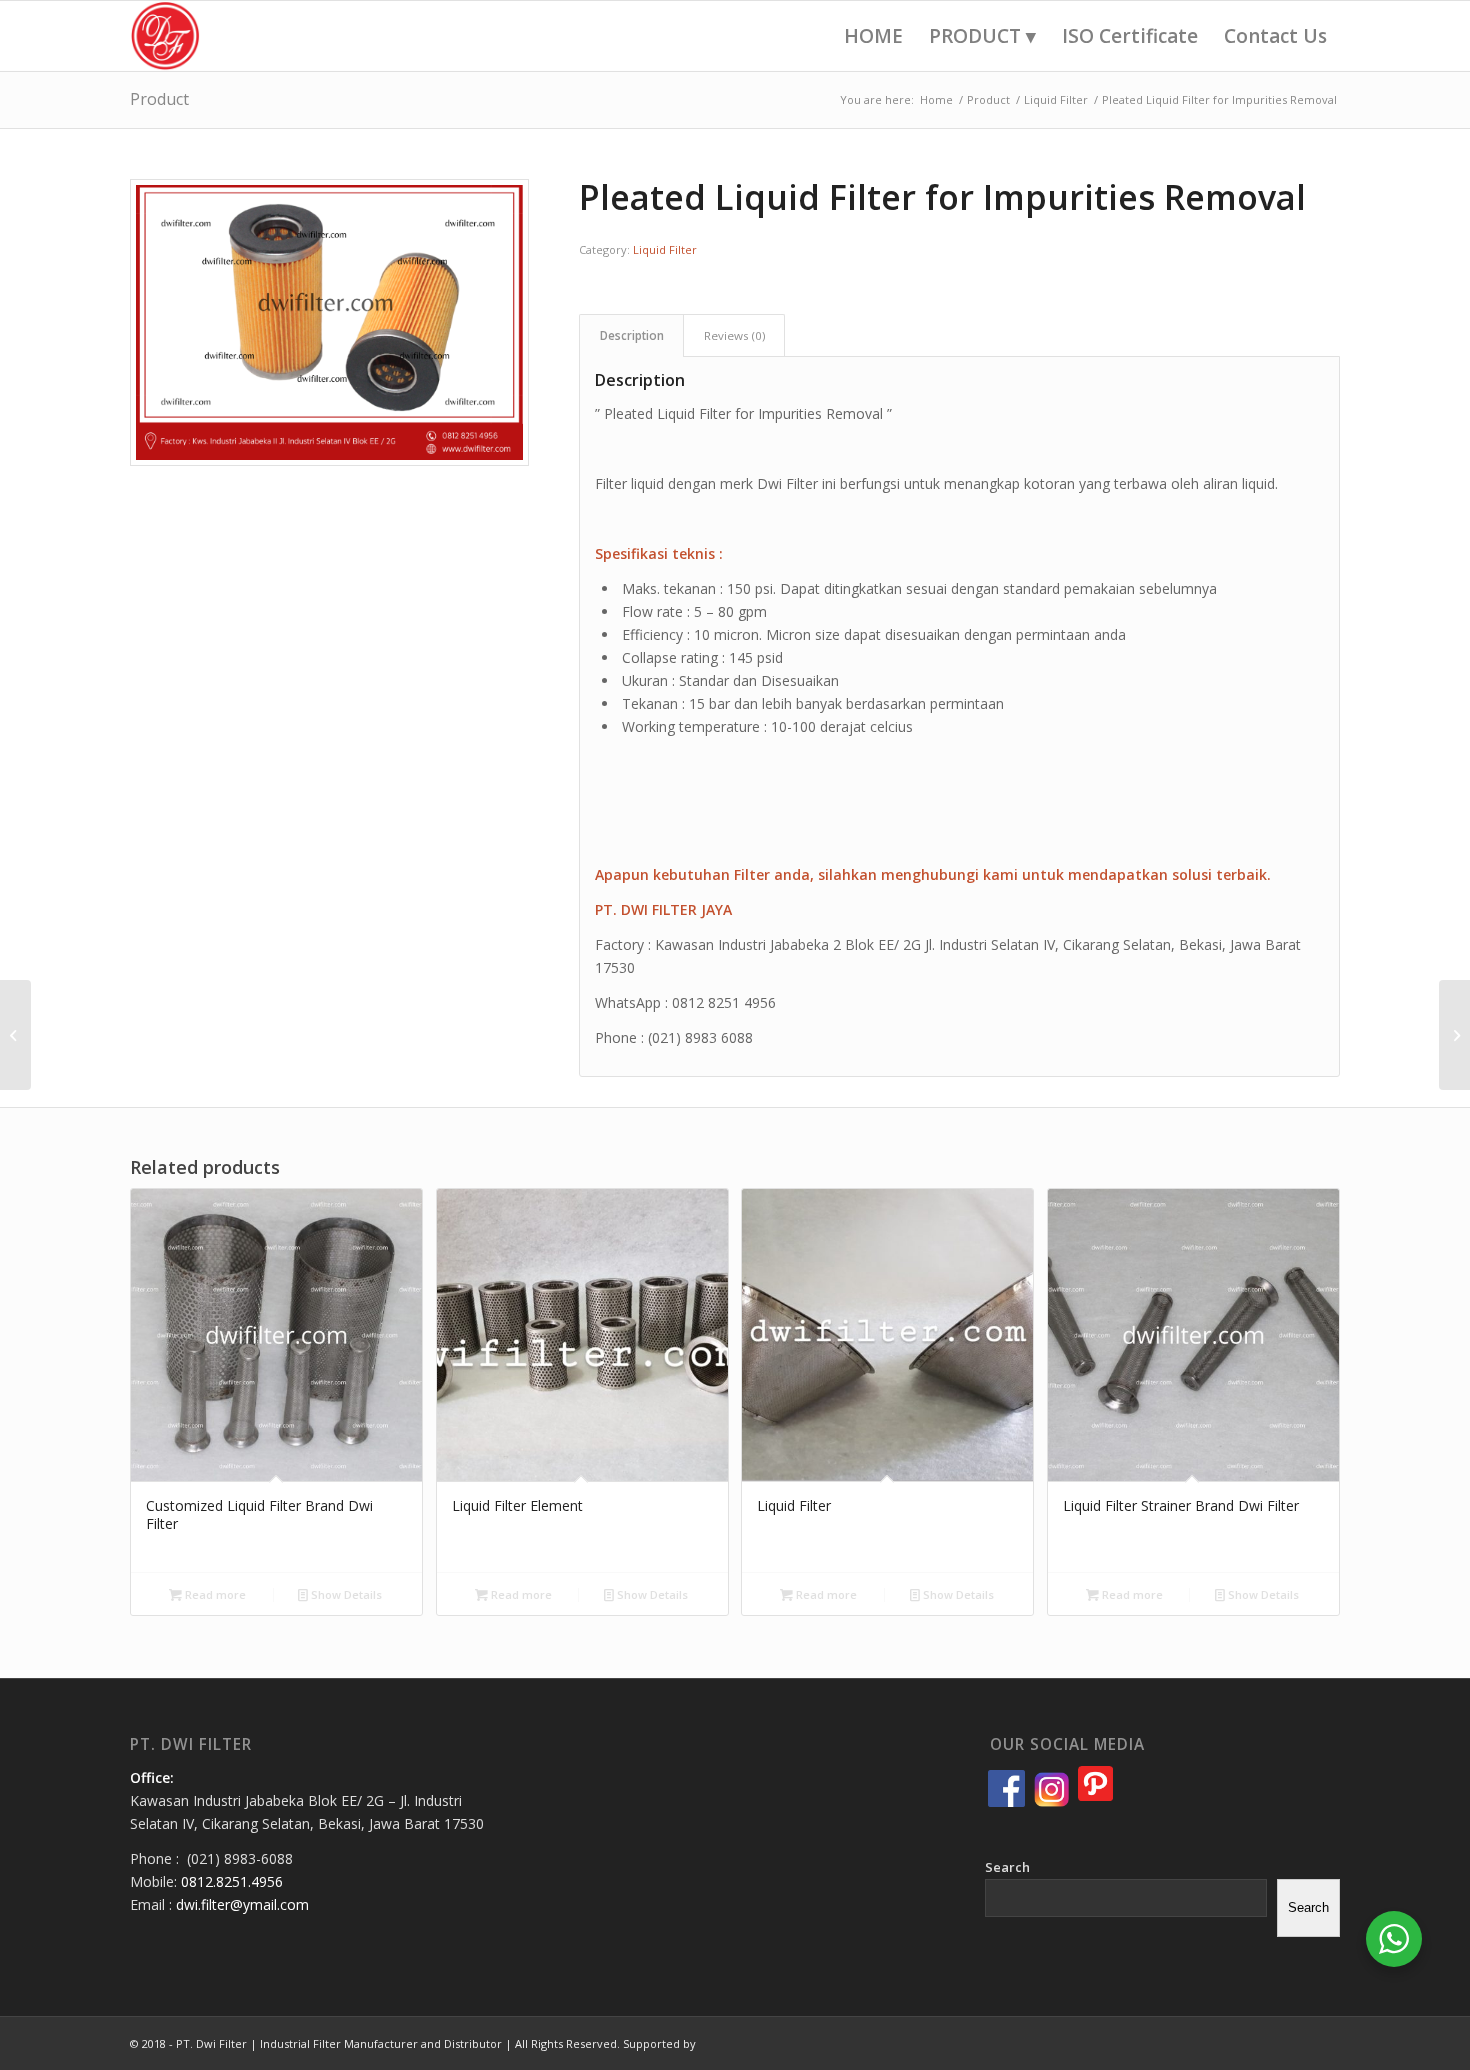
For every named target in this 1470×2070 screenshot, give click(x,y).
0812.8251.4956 (232, 1881)
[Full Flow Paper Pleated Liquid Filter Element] (1454, 1035)
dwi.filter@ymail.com (242, 1904)
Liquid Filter (665, 249)
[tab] (631, 335)
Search (1007, 1867)
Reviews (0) (734, 335)
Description (632, 335)
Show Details (345, 1594)
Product (159, 99)
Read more (214, 1594)
